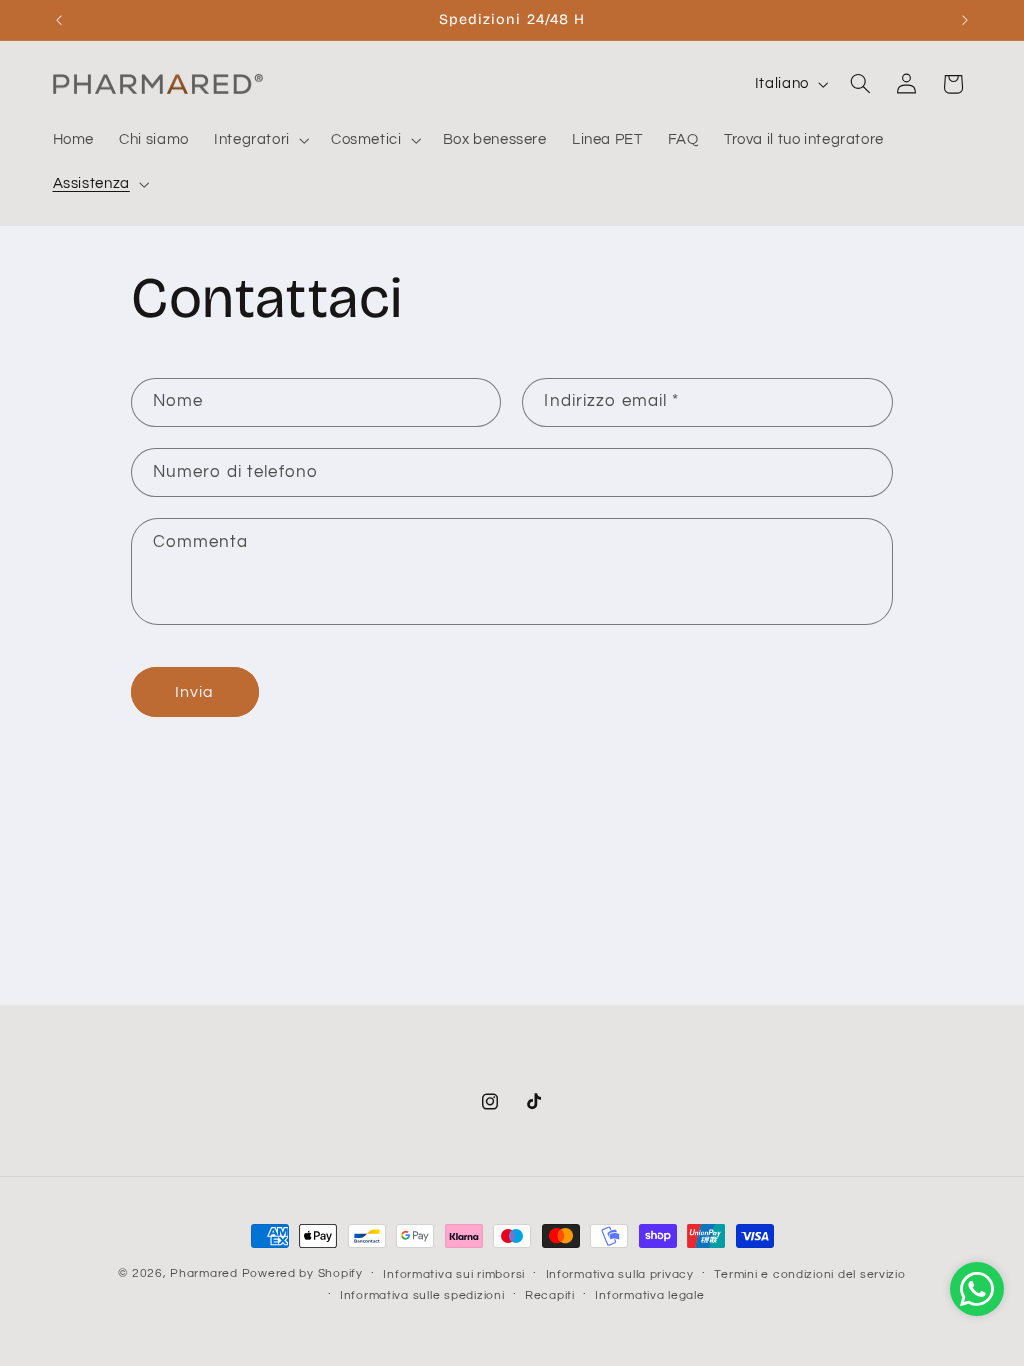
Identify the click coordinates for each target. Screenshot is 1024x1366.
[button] (259, 140)
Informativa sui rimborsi (454, 1274)
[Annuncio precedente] (59, 20)
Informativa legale (649, 1295)
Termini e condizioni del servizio (809, 1274)
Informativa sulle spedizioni (422, 1295)
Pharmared (204, 1273)
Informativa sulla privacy (620, 1274)
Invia (194, 692)
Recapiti (550, 1295)
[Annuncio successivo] (965, 20)
